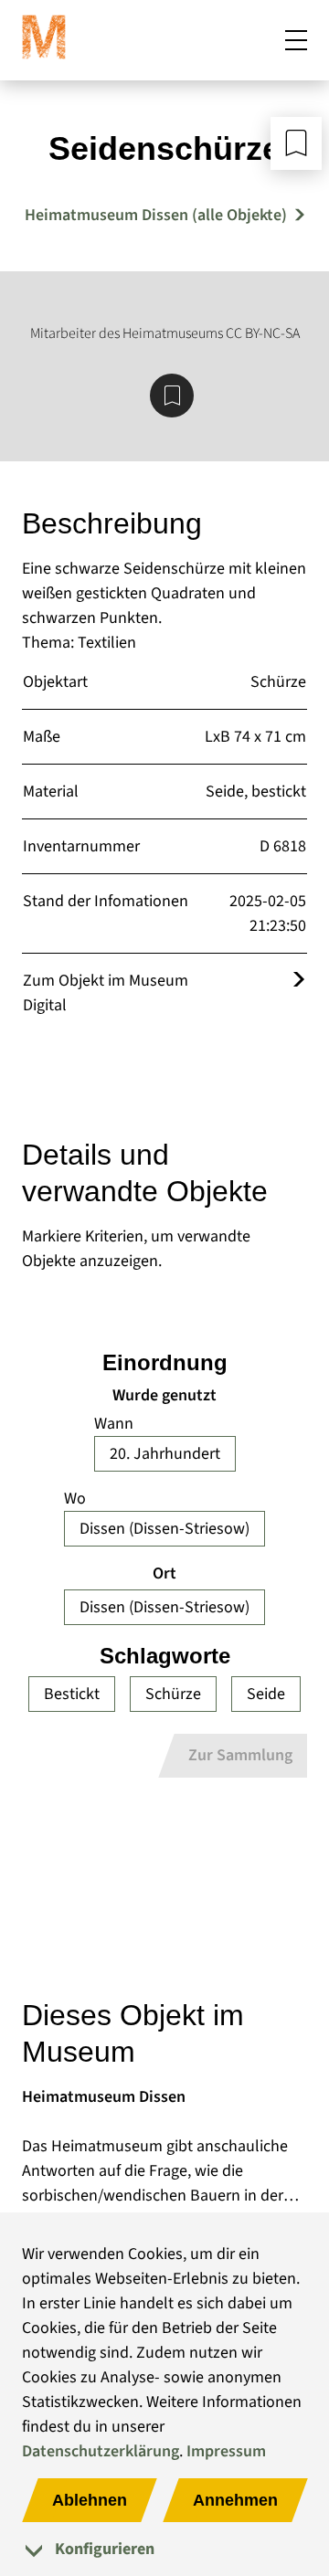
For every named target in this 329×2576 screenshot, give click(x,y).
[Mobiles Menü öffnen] (296, 40)
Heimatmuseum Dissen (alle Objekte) (156, 215)
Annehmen (235, 2500)
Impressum (226, 2451)
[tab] (164, 2549)
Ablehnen (90, 2500)
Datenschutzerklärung (101, 2451)
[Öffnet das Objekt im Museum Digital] (299, 981)
